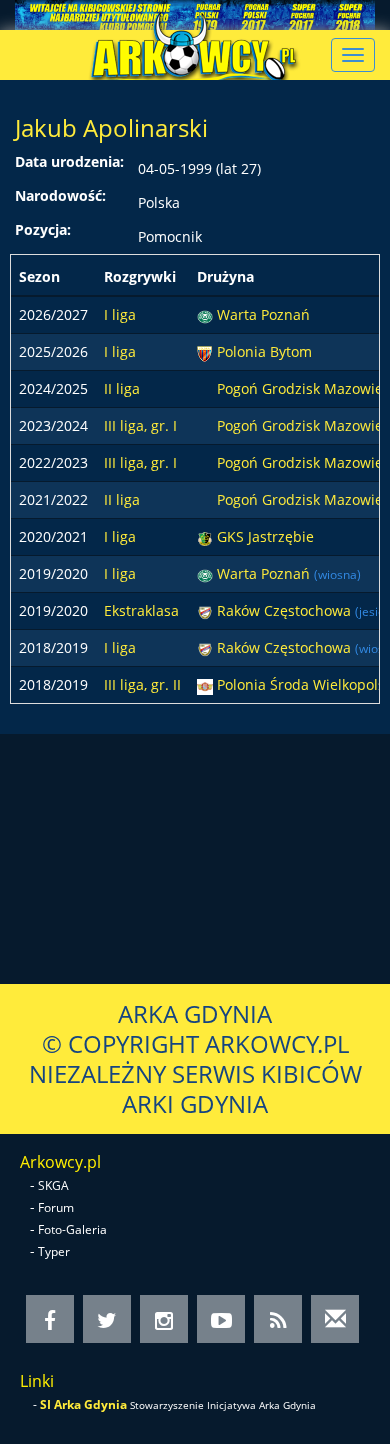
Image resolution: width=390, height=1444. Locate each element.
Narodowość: (60, 195)
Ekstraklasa (141, 610)
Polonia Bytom (264, 351)
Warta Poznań (263, 314)
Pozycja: (43, 229)
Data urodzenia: (69, 161)
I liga (120, 314)
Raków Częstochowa (286, 610)
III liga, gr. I (140, 425)
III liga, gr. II (142, 684)
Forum (56, 1207)
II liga (122, 388)
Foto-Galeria (72, 1229)
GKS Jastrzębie (265, 536)
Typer (54, 1251)
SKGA (53, 1185)
